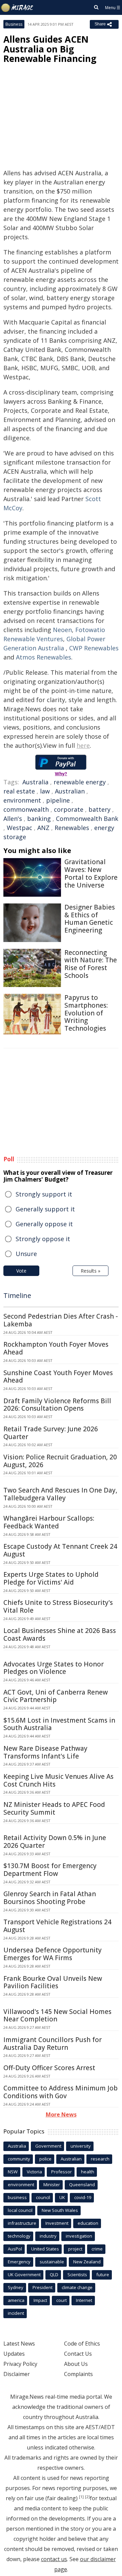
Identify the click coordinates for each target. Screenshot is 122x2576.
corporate (69, 809)
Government (48, 2146)
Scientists (77, 2275)
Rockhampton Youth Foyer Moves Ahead (56, 1348)
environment (22, 800)
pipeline (58, 800)
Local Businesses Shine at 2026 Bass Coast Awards (60, 1634)
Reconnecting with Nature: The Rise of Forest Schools (91, 964)
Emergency (19, 2262)
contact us (54, 2559)
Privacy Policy (20, 2364)
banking (39, 819)
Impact (40, 2300)
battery (99, 809)
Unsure (26, 1254)
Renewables (72, 828)
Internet (84, 2300)
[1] (81, 2497)
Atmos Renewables (44, 657)
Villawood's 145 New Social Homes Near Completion (57, 2015)
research (100, 2159)
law (45, 791)
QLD (54, 2275)
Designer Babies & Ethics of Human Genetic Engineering (90, 919)
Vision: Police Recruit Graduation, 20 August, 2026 (60, 1461)
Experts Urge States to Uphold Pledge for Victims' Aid (51, 1578)
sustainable (52, 2262)
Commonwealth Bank (87, 819)
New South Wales (60, 2210)
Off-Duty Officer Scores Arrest (49, 2068)
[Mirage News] (17, 8)
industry (48, 2236)
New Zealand (87, 2262)
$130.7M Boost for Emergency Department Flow (50, 1870)
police (45, 2159)
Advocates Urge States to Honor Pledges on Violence (54, 1668)
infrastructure (22, 2223)
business (17, 2197)
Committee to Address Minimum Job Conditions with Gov (60, 2092)
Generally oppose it (44, 1224)
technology (19, 2236)
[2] (87, 2497)
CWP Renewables (94, 648)
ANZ (43, 828)
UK (62, 2197)
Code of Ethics (82, 2344)
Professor (62, 2172)
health (88, 2172)
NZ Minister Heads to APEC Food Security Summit (54, 1808)
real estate (19, 791)
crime (97, 2249)
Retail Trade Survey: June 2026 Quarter (51, 1433)
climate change (77, 2287)
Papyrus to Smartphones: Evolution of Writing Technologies (86, 1013)
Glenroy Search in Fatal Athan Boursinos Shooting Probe (50, 1898)
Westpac (19, 828)
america (16, 2300)
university (81, 2146)
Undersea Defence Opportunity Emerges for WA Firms (53, 1954)
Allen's (13, 819)
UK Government (24, 2275)
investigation (79, 2236)
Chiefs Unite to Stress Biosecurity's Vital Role (58, 1606)
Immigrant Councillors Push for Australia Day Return (53, 2044)
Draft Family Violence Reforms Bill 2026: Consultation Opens (57, 1405)
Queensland (82, 2185)
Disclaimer (17, 2374)
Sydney (16, 2287)
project (75, 2249)
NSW (13, 2172)
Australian (70, 791)
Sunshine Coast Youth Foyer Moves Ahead (58, 1377)
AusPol (15, 2249)
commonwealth (26, 809)
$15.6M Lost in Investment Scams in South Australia (59, 1724)
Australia (35, 782)
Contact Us (78, 2354)
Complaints (78, 2374)
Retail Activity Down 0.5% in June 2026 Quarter (55, 1842)
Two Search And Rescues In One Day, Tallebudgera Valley (60, 1494)
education (88, 2223)
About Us (76, 2364)
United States (45, 2249)
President (43, 2287)
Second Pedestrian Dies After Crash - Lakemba (61, 1320)
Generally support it (45, 1209)
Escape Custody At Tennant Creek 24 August (60, 1550)
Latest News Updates (19, 2349)
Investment (57, 2223)
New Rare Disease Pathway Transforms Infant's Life (45, 1752)
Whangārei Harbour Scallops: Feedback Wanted (49, 1522)
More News (61, 2114)
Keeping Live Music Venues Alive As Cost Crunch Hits (58, 1780)
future (103, 2275)
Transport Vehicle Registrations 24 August (57, 1926)
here (83, 745)
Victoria (34, 2172)
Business (14, 24)
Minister (52, 2185)
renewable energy (80, 782)
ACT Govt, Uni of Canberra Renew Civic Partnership (56, 1696)
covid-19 (83, 2197)
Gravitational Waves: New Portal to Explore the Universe (91, 873)
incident (16, 2313)
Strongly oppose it (43, 1239)
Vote (21, 1271)
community (19, 2159)
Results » (90, 1271)
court (62, 2300)
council (43, 2197)
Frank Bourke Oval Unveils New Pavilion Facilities (53, 1982)
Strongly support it (44, 1194)
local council (20, 2210)
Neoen (62, 630)
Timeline (17, 1295)
